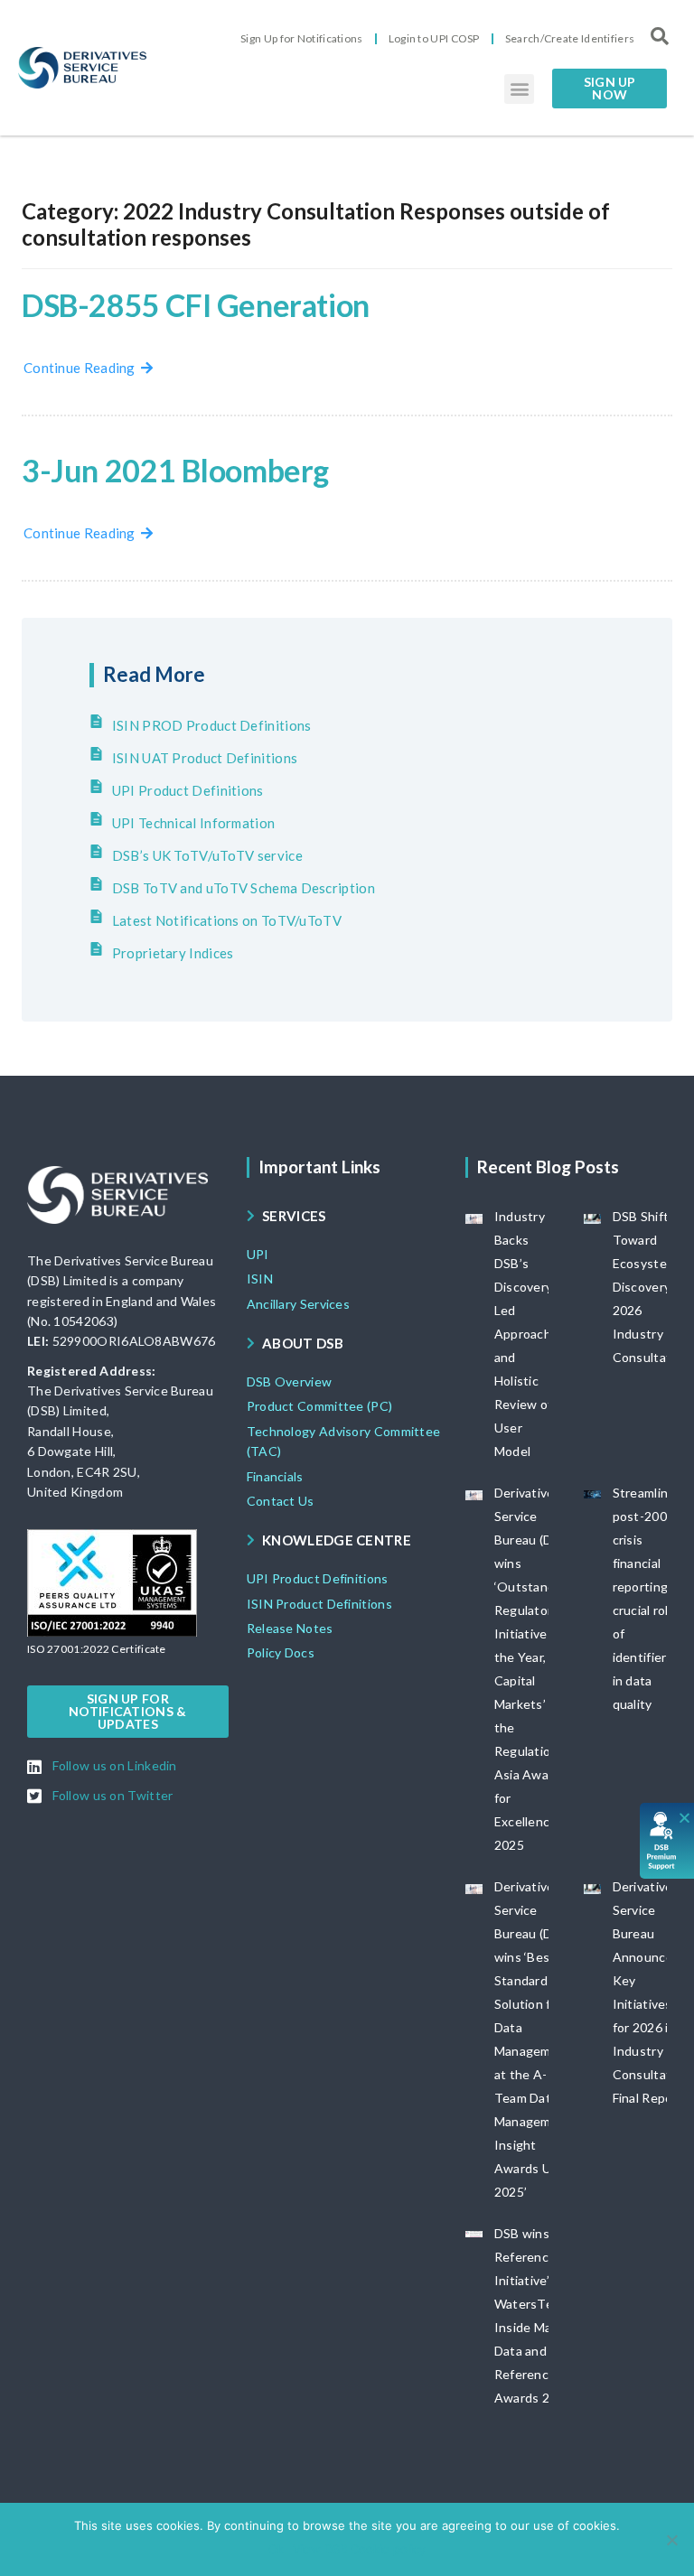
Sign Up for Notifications (302, 38)
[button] (519, 89)
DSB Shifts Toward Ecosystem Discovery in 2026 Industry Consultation (652, 1287)
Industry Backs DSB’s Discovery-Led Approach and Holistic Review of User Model (526, 1334)
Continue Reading (82, 368)
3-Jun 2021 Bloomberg (175, 470)
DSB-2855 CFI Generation (196, 305)
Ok (276, 2549)
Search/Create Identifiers (570, 38)
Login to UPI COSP (434, 38)
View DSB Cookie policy (359, 2549)
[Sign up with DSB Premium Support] (667, 1841)
